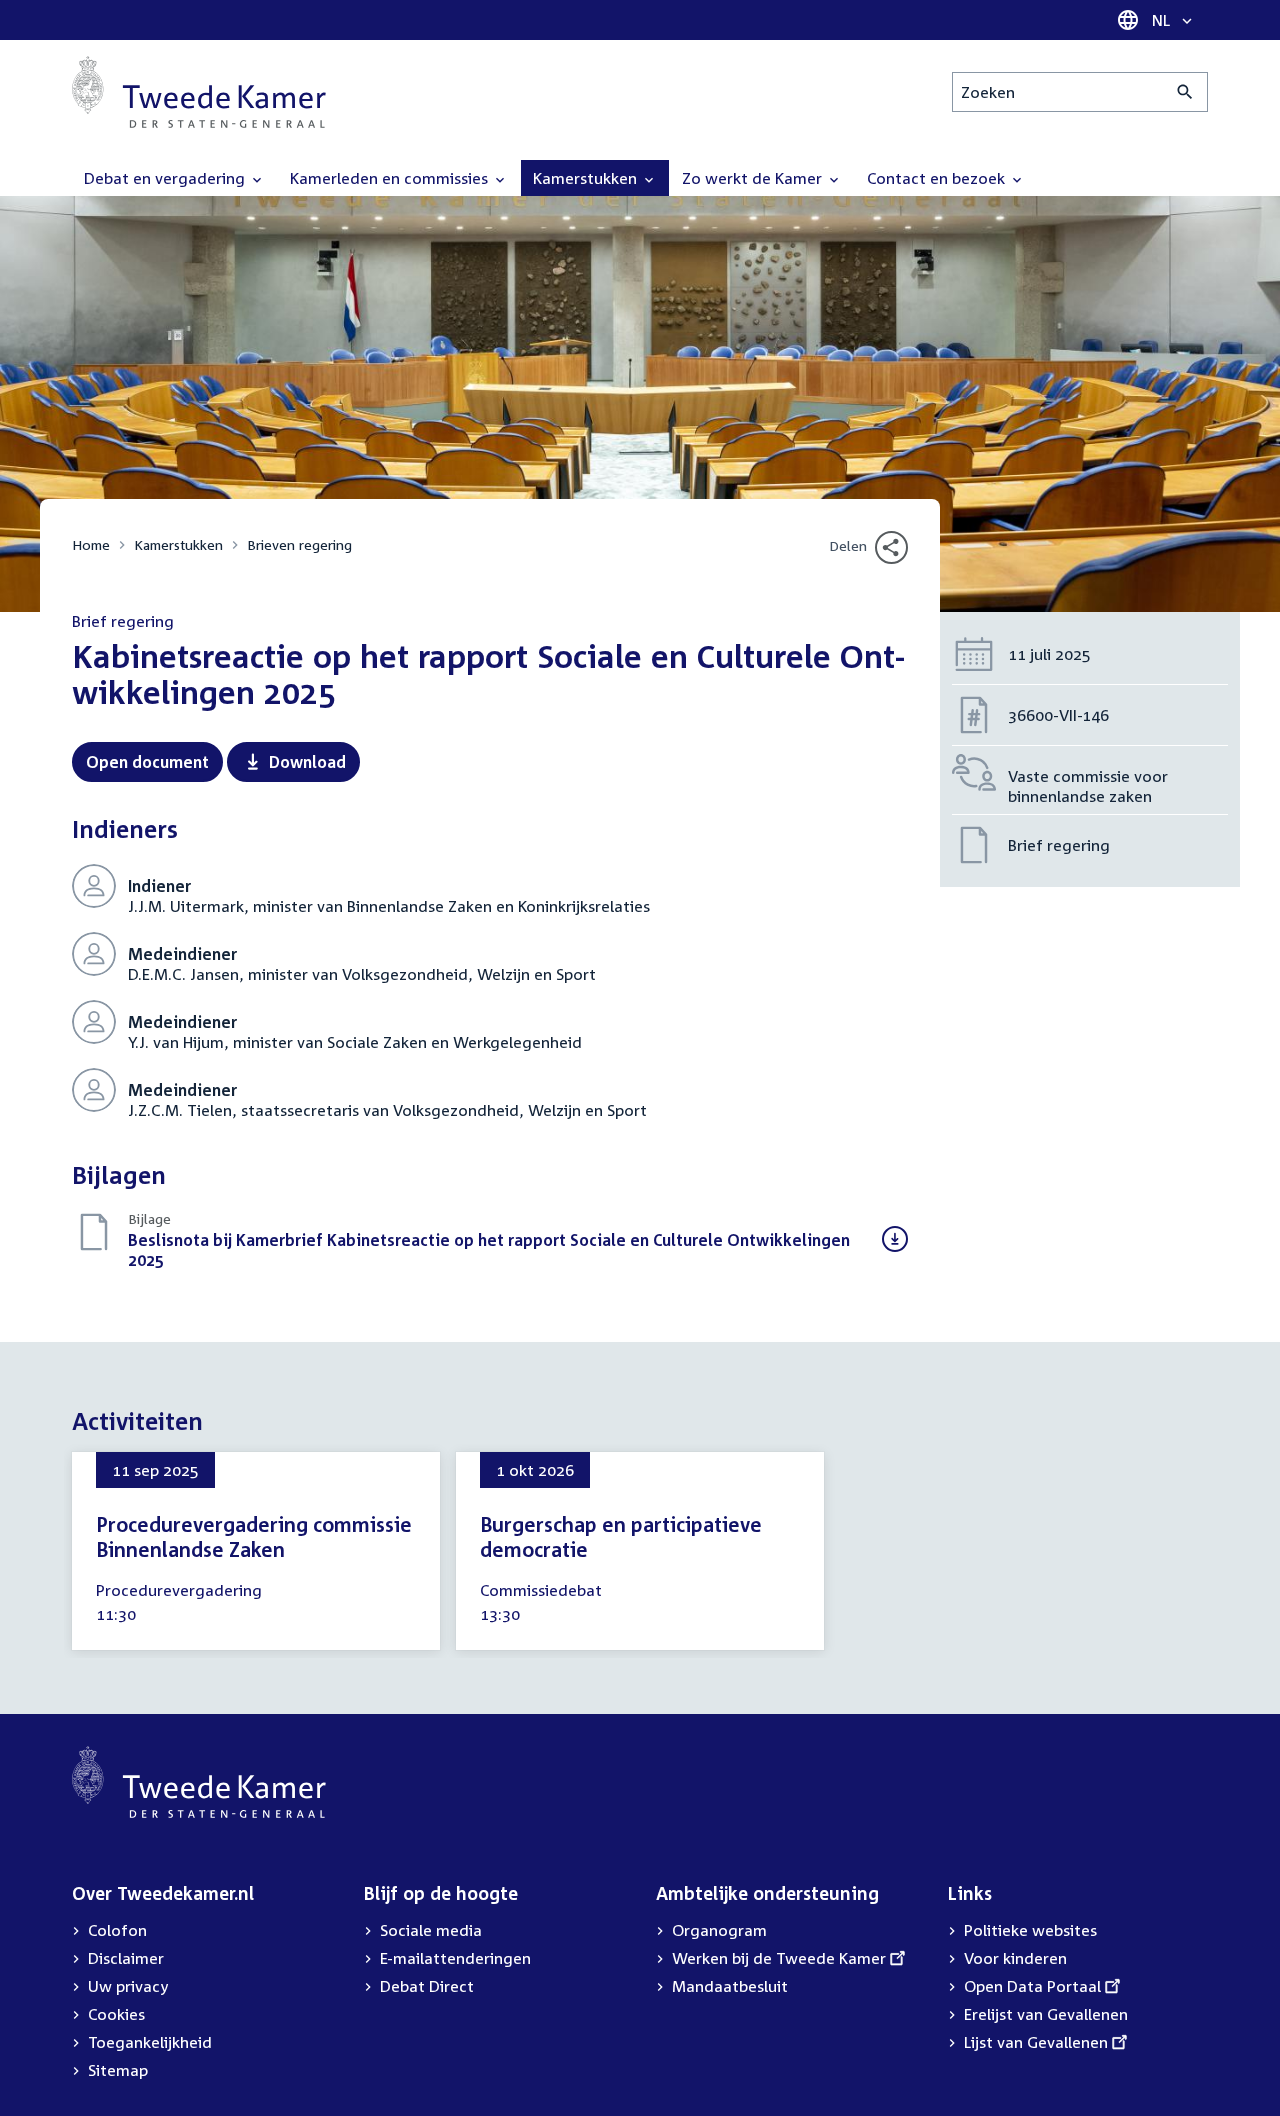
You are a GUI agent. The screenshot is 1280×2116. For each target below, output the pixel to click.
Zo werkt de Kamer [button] (754, 178)
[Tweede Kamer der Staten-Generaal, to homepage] (199, 92)
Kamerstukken (178, 544)
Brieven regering (299, 544)
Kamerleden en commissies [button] (391, 178)
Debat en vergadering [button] (166, 178)
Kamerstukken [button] (587, 178)
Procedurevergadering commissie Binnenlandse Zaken (254, 1536)
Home (91, 544)
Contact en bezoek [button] (938, 178)
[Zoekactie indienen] (1185, 92)
